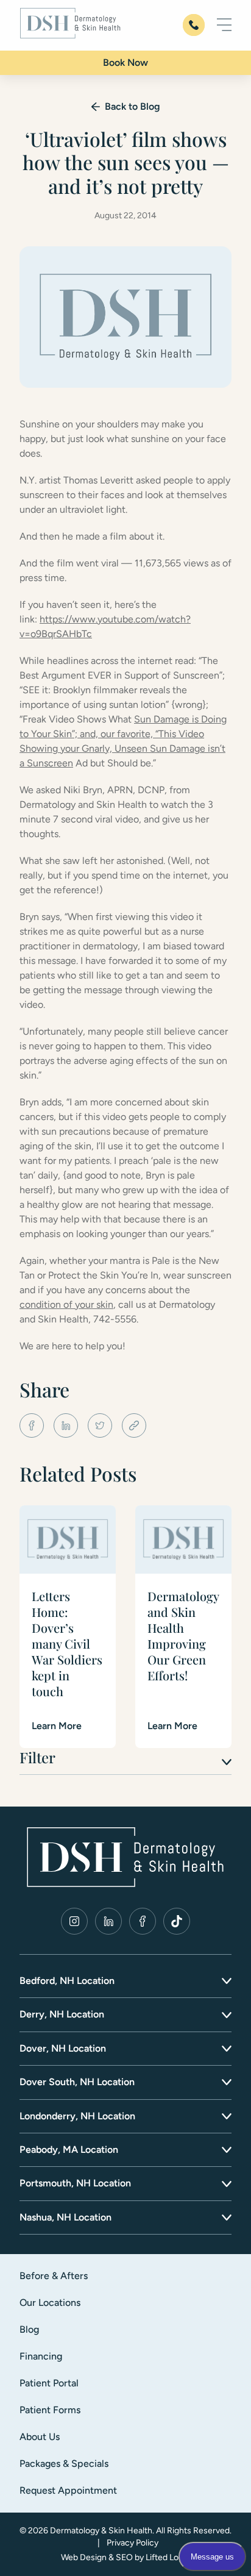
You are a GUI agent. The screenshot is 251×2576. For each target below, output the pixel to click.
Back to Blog (133, 106)
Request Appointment (68, 2490)
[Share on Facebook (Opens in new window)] (32, 1425)
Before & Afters (54, 2276)
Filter (37, 1757)
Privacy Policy (133, 2543)
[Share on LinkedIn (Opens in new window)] (66, 1425)
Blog (29, 2329)
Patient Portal (49, 2383)
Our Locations (50, 2303)
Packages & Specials (64, 2464)
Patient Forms (50, 2410)
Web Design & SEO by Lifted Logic (125, 2557)
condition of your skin (66, 1304)
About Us (40, 2437)
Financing (41, 2356)
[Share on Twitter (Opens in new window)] (100, 1425)
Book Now (125, 62)
